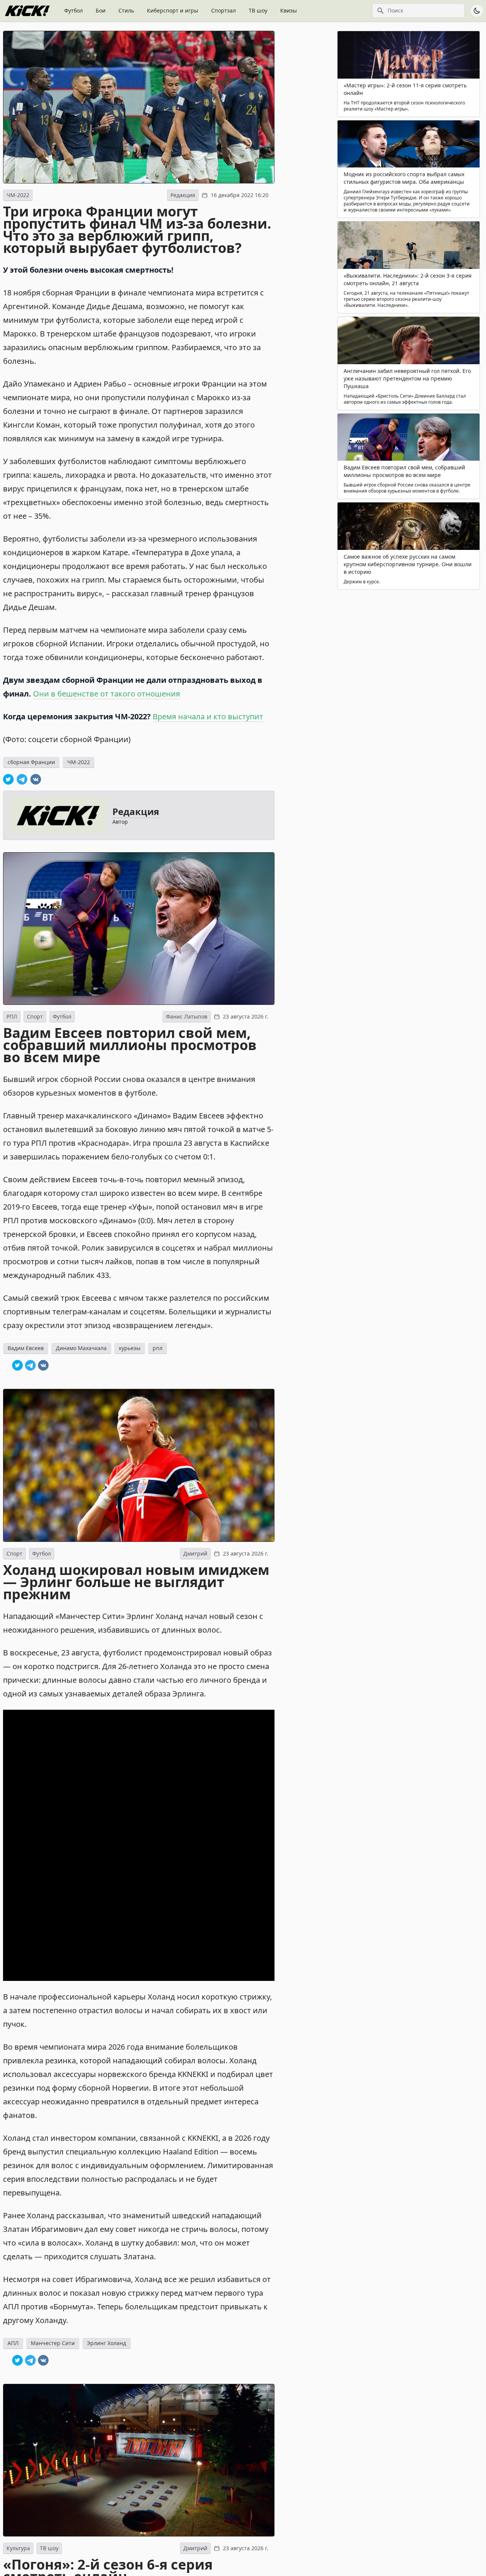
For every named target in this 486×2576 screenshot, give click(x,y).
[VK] (36, 779)
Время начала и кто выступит (208, 716)
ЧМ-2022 (18, 195)
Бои (101, 10)
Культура (18, 2548)
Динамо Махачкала (81, 1348)
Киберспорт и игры (173, 10)
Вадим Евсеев (26, 1348)
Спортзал (223, 10)
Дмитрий (195, 1553)
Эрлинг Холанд (107, 2343)
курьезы (130, 1348)
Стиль (126, 10)
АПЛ (13, 2343)
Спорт (35, 1016)
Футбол (73, 10)
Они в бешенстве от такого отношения (107, 694)
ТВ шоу (258, 10)
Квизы (289, 10)
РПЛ (12, 1016)
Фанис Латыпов (187, 1016)
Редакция (183, 195)
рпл (158, 1348)
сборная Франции (31, 762)
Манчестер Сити (53, 2343)
